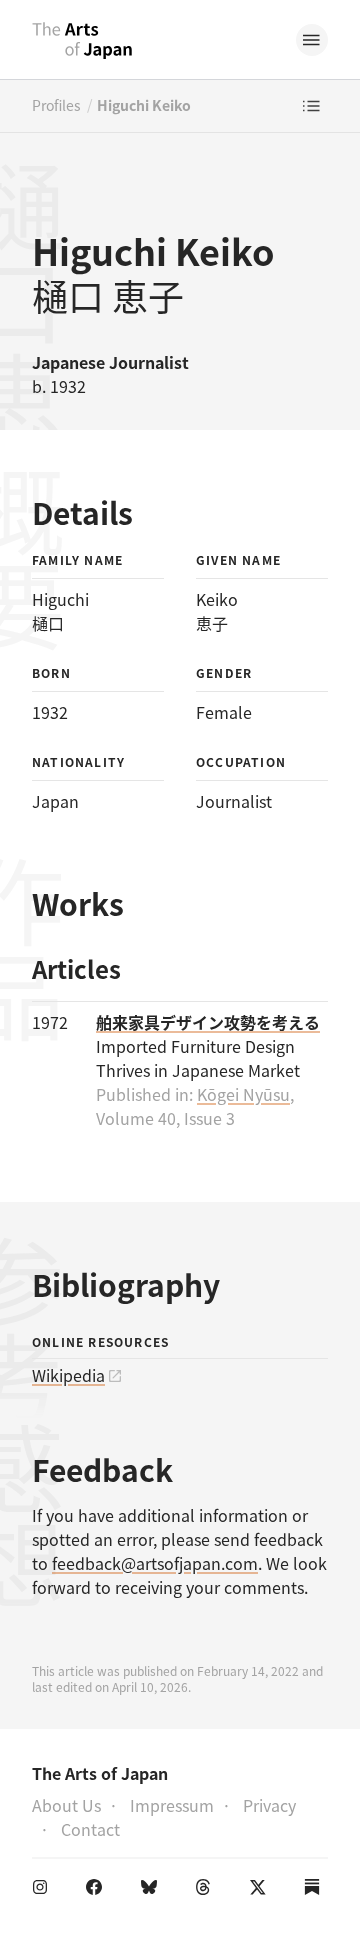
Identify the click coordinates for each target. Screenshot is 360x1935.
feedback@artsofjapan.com (155, 1563)
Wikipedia (68, 1375)
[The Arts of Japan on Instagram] (44, 1891)
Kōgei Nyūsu (243, 1094)
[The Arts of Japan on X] (262, 1891)
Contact (90, 1829)
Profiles (56, 105)
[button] (312, 40)
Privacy (269, 1805)
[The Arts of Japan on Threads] (207, 1891)
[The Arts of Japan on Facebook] (98, 1891)
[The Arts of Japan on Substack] (316, 1891)
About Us (66, 1805)
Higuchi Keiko (144, 105)
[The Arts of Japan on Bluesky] (153, 1891)
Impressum (172, 1805)
